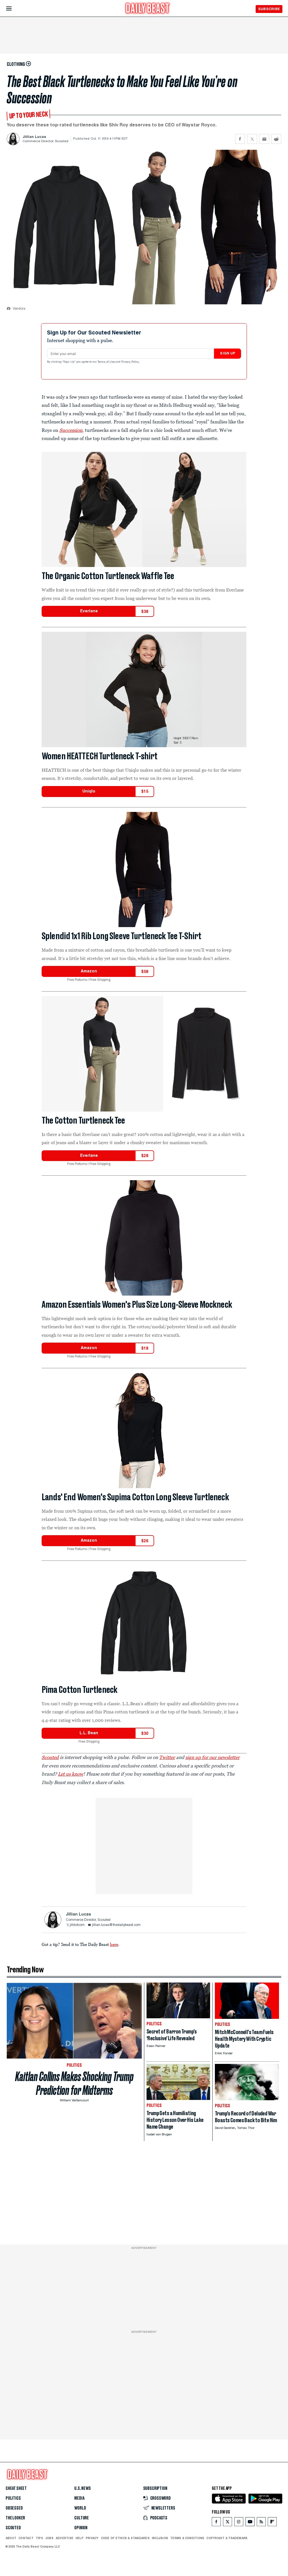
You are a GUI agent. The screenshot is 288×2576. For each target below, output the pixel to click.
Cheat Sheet (16, 2488)
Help (80, 2538)
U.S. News (82, 2488)
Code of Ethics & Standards (125, 2538)
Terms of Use (107, 362)
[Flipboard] (272, 2523)
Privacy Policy (130, 362)
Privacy (92, 2538)
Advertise (65, 2538)
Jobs (49, 2538)
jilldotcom (77, 1925)
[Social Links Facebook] (216, 2523)
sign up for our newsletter (212, 1757)
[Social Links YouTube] (250, 2523)
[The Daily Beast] (148, 9)
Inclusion (160, 2538)
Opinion (81, 2528)
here (114, 1944)
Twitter (167, 1757)
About (11, 2538)
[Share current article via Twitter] (252, 139)
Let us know (71, 1774)
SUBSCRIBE (269, 9)
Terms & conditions (187, 2538)
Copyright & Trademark (227, 2538)
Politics (13, 2498)
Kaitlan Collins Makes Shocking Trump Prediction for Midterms (74, 2083)
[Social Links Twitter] (228, 2523)
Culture (82, 2518)
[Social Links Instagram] (239, 2523)
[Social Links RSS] (261, 2523)
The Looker (15, 2518)
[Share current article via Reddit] (276, 139)
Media (79, 2498)
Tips (39, 2538)
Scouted (13, 2528)
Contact (26, 2538)
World (80, 2508)
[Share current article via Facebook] (240, 139)
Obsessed (14, 2508)
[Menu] (14, 9)
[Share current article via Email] (264, 139)
